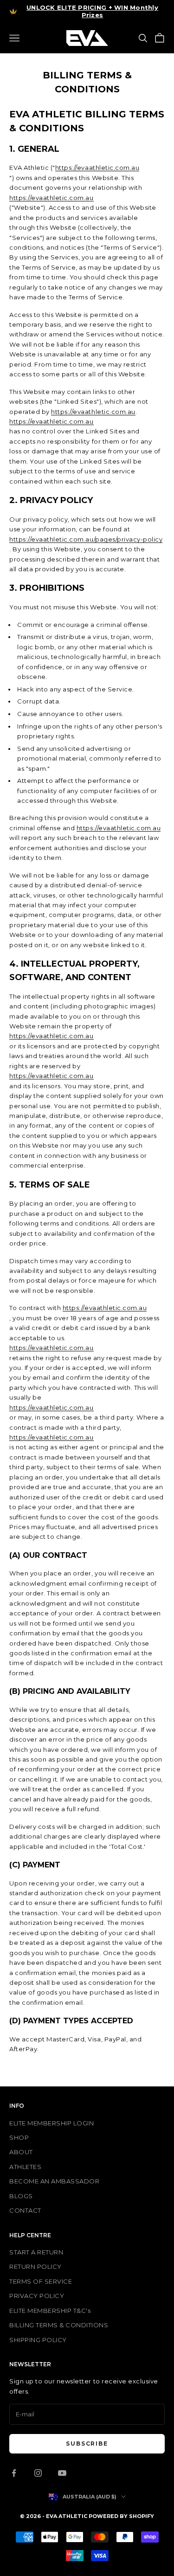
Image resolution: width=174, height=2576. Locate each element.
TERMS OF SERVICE (41, 2281)
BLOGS (21, 2196)
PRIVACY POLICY (37, 2296)
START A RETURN (36, 2252)
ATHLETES (25, 2167)
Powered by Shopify (121, 2516)
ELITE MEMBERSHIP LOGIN (52, 2123)
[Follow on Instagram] (38, 2473)
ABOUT (21, 2152)
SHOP (19, 2137)
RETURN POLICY (35, 2266)
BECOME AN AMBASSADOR (54, 2181)
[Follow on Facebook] (14, 2473)
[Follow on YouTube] (62, 2473)
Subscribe (87, 2444)
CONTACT (25, 2210)
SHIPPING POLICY (38, 2340)
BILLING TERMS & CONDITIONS (59, 2325)
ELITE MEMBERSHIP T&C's (50, 2311)
